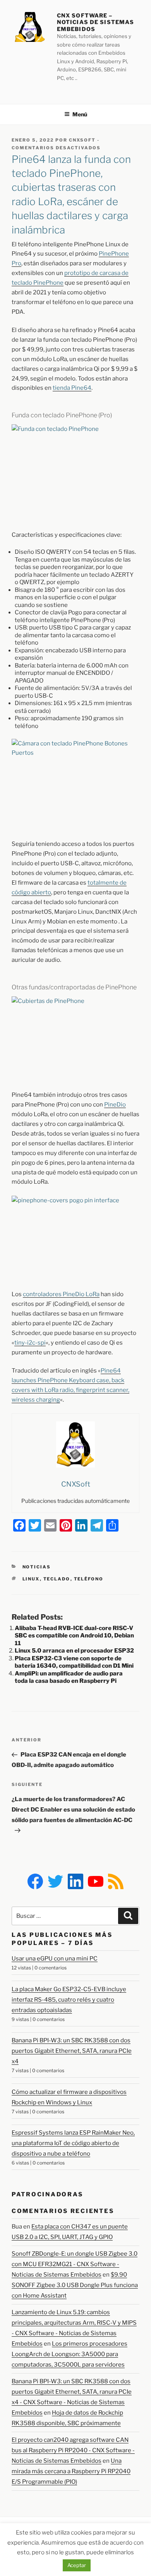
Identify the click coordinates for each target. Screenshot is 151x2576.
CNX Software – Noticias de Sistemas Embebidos (95, 22)
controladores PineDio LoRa (61, 1294)
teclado (57, 1579)
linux (31, 1579)
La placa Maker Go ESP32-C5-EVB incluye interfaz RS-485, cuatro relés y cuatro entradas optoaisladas (69, 2000)
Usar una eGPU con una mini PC (55, 1959)
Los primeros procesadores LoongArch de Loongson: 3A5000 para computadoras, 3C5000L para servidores (69, 2354)
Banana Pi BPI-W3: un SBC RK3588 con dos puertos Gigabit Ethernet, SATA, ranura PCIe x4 (72, 2051)
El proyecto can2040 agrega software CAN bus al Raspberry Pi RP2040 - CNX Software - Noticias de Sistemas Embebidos (73, 2450)
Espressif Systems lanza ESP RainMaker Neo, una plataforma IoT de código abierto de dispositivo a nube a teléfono (73, 2143)
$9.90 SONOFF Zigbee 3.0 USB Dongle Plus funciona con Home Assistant (75, 2285)
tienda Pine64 (72, 388)
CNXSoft (82, 140)
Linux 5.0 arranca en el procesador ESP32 (74, 1651)
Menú (80, 114)
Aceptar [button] (77, 2565)
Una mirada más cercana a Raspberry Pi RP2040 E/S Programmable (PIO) (71, 2471)
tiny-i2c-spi (30, 1343)
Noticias (37, 1567)
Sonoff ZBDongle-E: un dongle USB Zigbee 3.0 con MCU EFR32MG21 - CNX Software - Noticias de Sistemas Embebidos (75, 2264)
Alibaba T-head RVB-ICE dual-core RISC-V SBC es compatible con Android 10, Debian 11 (74, 1636)
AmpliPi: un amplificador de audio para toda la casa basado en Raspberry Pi (69, 1677)
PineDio (115, 1105)
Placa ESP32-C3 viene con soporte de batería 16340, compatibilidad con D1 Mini (74, 1662)
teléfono (89, 1579)
